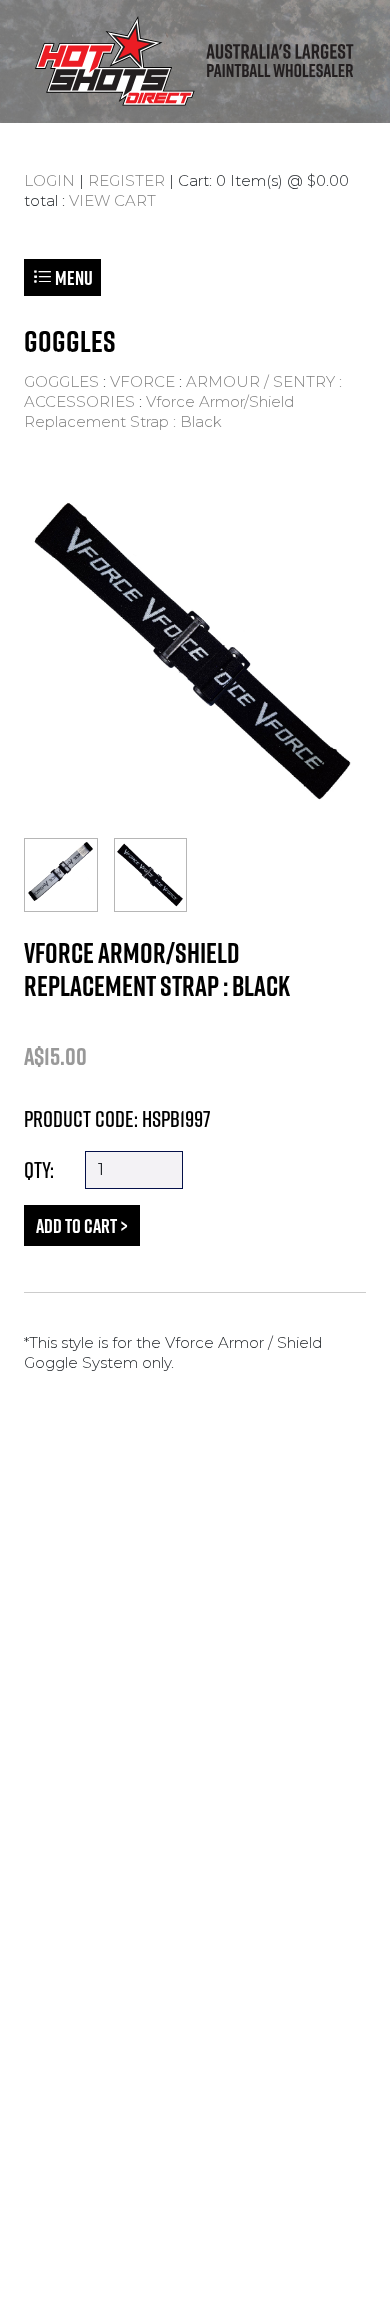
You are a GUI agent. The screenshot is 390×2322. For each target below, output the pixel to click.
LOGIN (49, 180)
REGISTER (126, 180)
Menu (72, 277)
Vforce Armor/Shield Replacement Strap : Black (159, 411)
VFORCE (142, 381)
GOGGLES (61, 381)
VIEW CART (112, 200)
